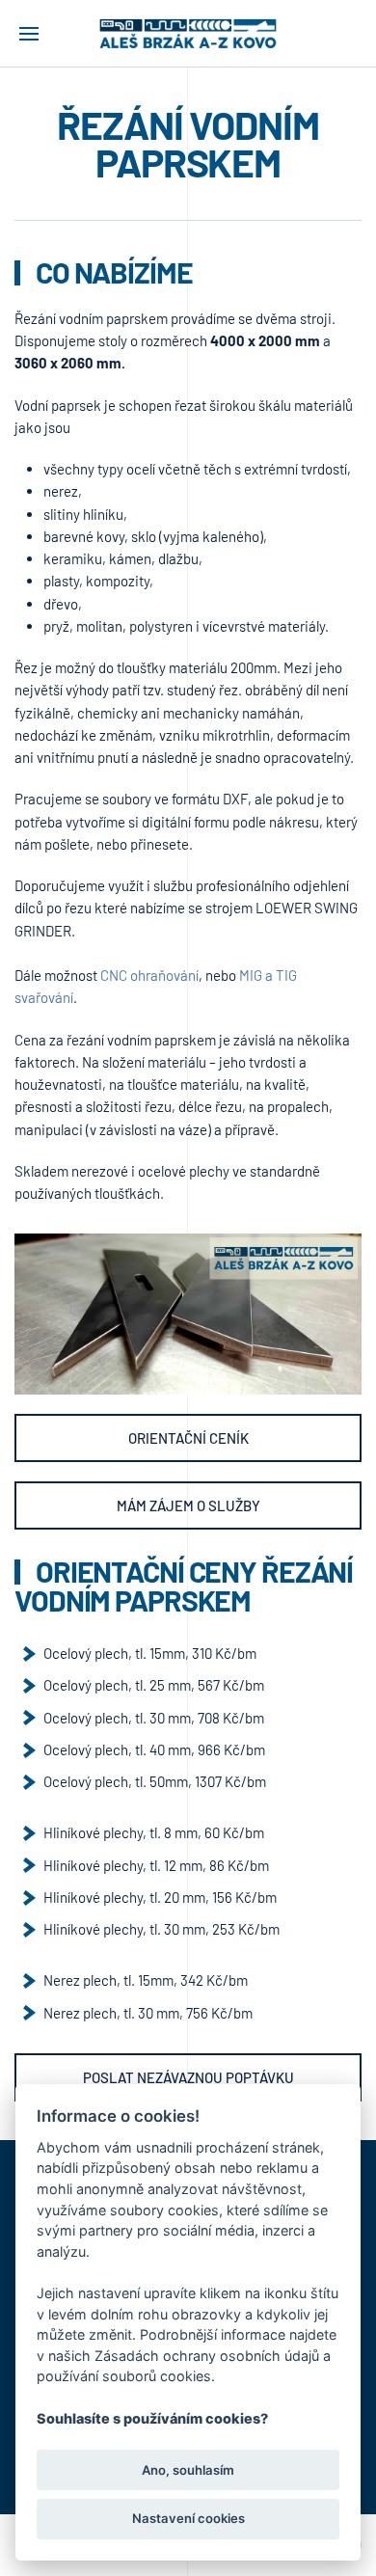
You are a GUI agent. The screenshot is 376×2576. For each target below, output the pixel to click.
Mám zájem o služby (188, 1505)
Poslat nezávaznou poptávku (188, 2077)
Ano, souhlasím (188, 2470)
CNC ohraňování (149, 975)
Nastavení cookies (188, 2518)
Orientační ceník (188, 1438)
